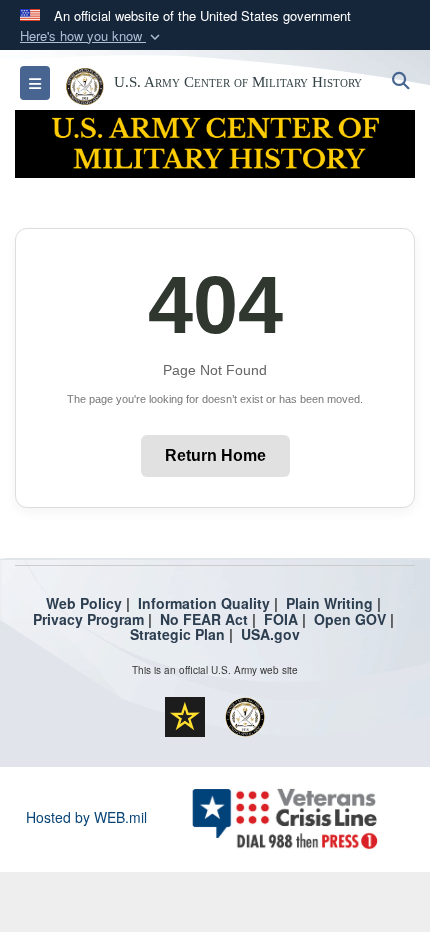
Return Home (215, 455)
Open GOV (350, 619)
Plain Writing (329, 603)
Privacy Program (88, 619)
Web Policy (84, 603)
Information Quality (204, 603)
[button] (92, 36)
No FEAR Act (204, 619)
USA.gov (270, 634)
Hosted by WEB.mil (86, 817)
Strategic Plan (177, 634)
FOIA (281, 619)
